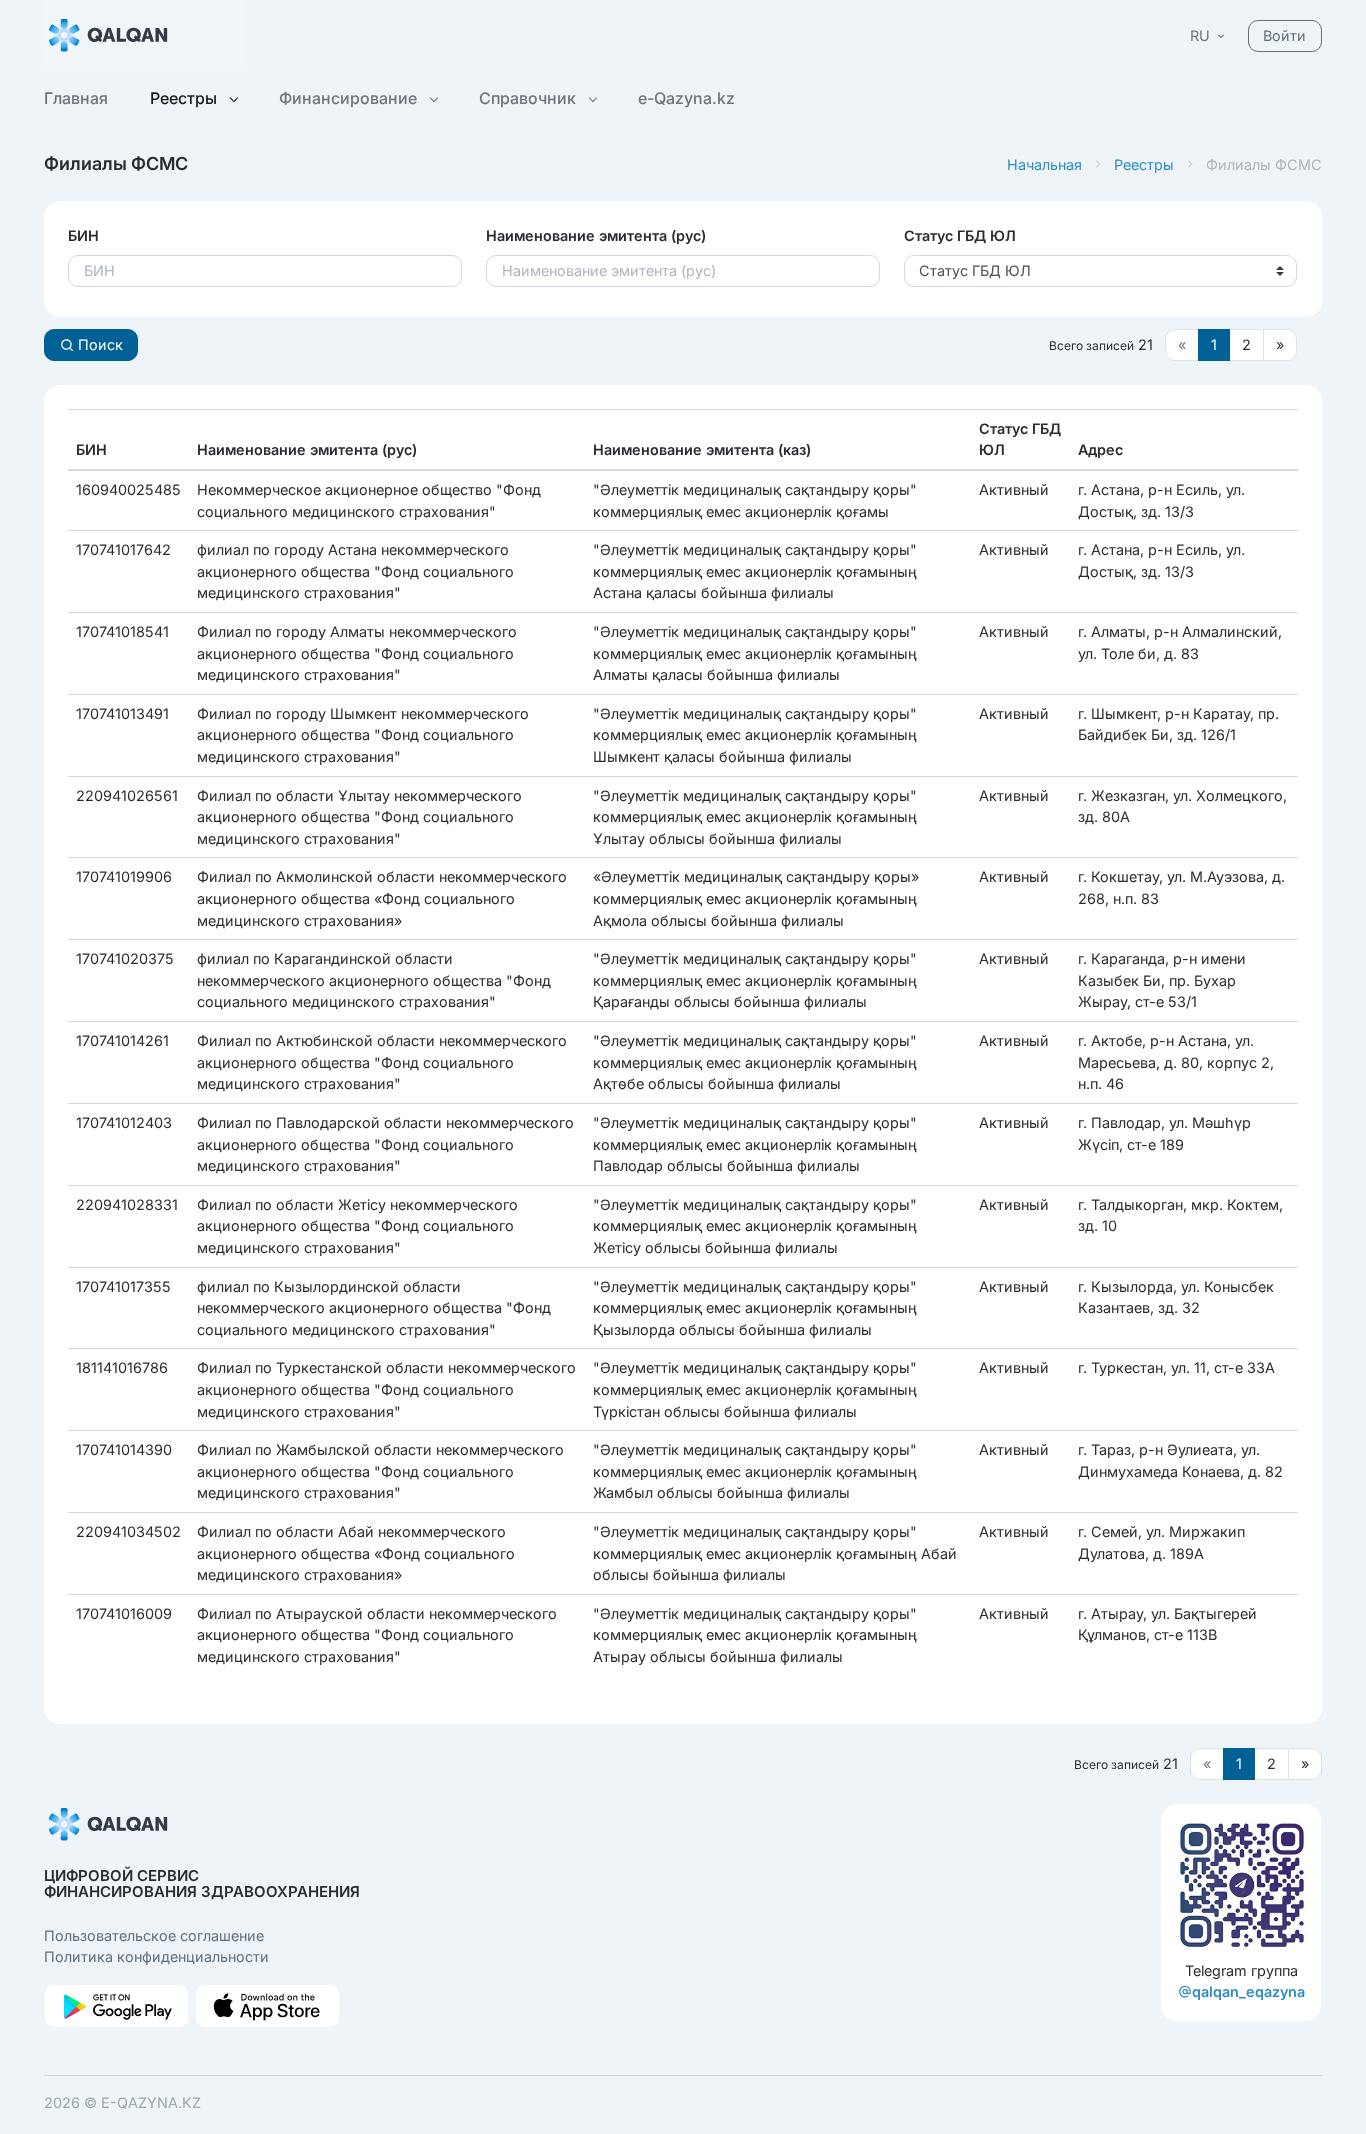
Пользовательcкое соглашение (154, 1935)
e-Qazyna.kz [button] (686, 98)
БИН (83, 235)
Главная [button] (76, 98)
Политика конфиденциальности (156, 1956)
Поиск (98, 344)
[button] (1209, 35)
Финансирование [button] (350, 98)
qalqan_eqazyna (1248, 1991)
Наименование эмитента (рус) (596, 235)
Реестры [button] (185, 98)
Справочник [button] (529, 98)
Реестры (1144, 164)
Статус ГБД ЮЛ (960, 235)
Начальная (1044, 164)
